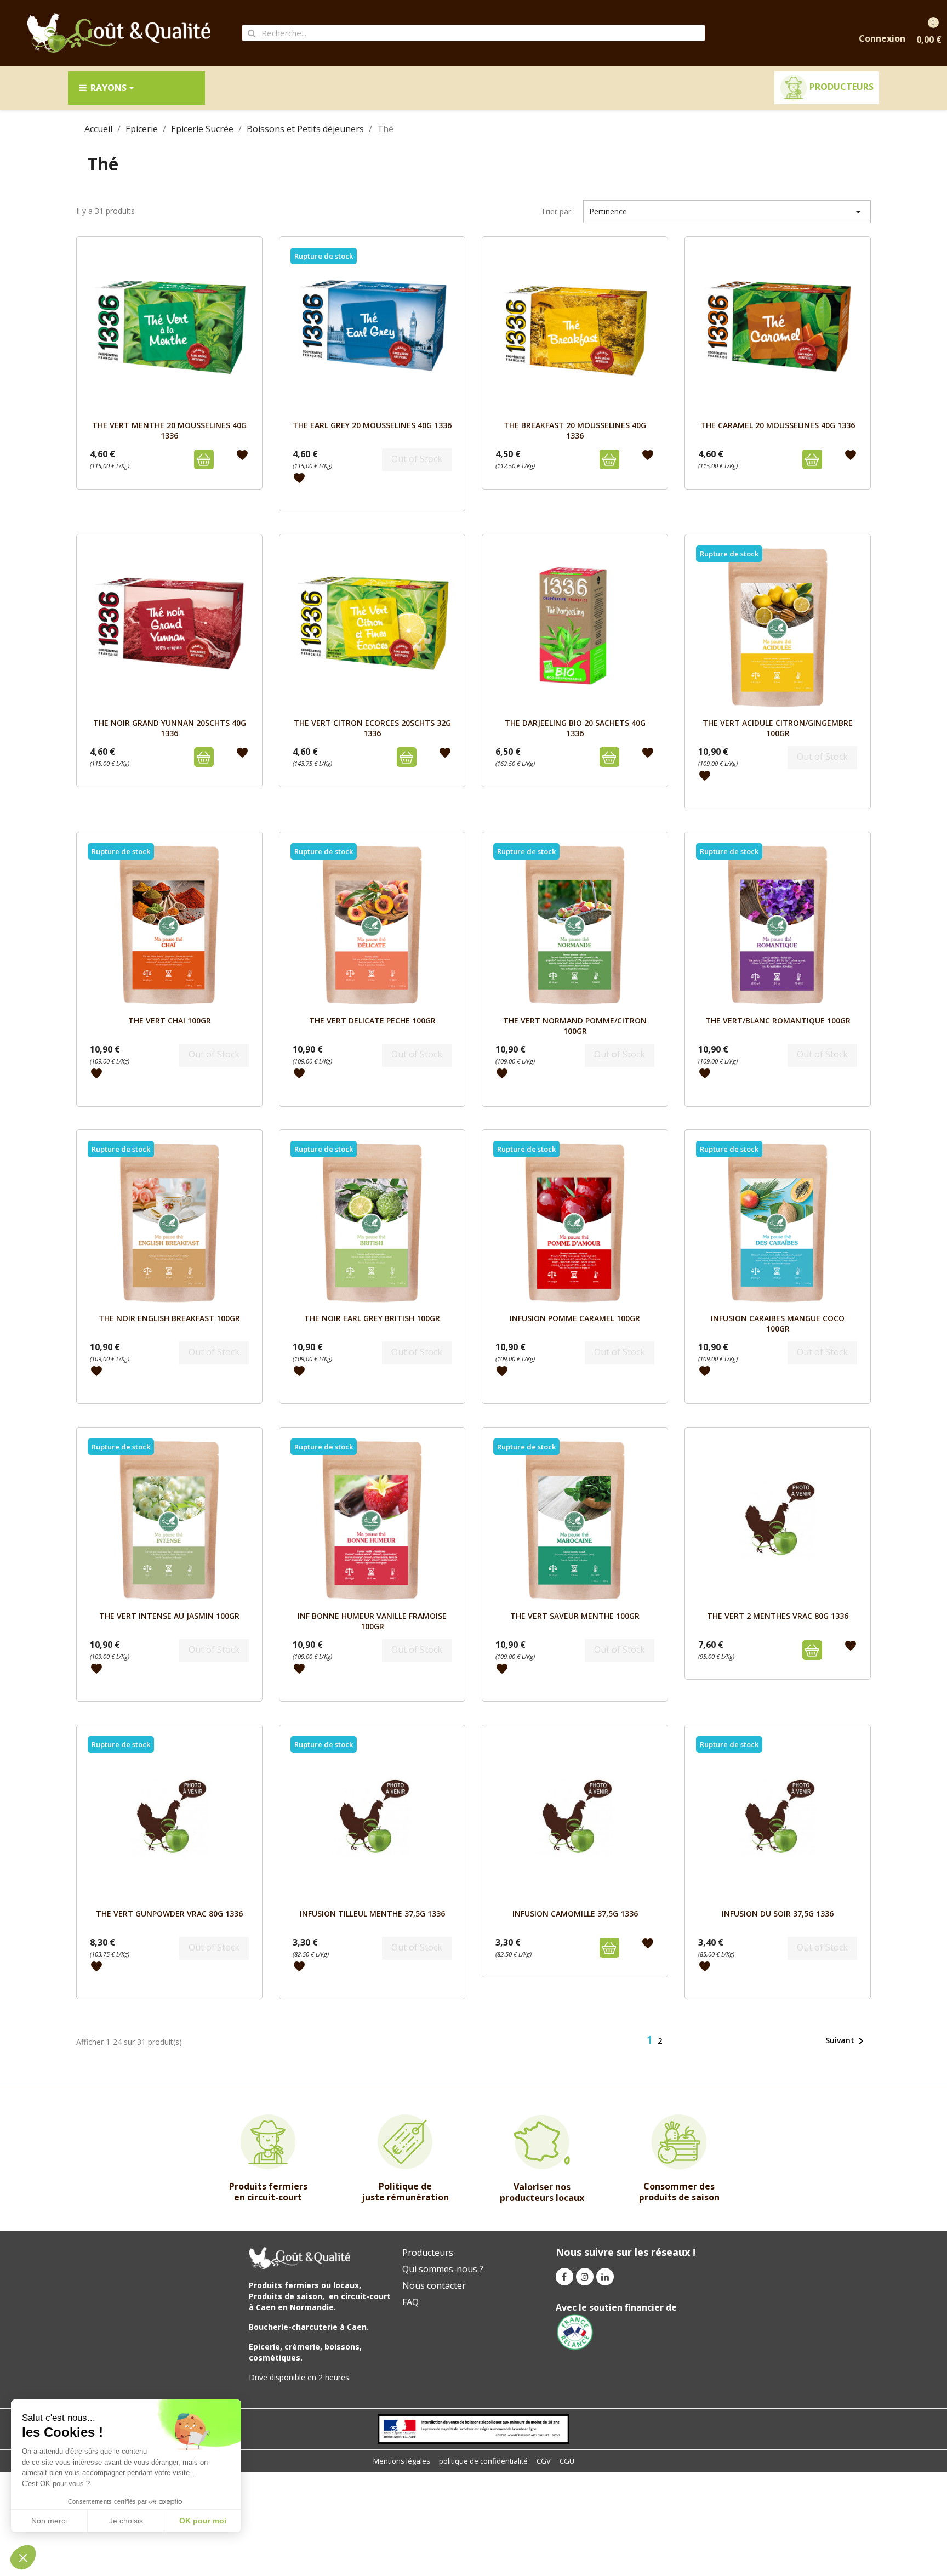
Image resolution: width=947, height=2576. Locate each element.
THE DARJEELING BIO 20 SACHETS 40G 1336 (575, 728)
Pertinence (727, 212)
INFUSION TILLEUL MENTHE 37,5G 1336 (372, 1913)
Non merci (49, 2521)
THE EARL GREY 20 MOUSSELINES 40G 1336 (372, 425)
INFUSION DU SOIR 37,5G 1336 (778, 1913)
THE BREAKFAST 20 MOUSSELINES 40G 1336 (575, 430)
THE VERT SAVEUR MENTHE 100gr (575, 1616)
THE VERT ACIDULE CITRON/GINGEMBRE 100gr (778, 728)
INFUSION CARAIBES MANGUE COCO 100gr (778, 1323)
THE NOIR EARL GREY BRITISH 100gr (372, 1318)
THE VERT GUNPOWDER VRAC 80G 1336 (169, 1913)
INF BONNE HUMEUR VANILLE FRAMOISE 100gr (372, 1621)
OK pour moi (203, 2521)
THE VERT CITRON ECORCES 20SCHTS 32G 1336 (372, 728)
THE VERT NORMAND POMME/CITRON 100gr (575, 1025)
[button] (23, 2557)
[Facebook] (564, 2277)
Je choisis (126, 2521)
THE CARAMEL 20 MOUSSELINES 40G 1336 (778, 425)
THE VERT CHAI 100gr (170, 1020)
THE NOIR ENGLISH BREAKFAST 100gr (169, 1318)
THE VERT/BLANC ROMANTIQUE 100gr (778, 1020)
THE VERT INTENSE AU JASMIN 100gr (169, 1616)
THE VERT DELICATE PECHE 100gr (372, 1020)
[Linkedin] (605, 2277)
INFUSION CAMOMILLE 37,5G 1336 (575, 1913)
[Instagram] (585, 2277)
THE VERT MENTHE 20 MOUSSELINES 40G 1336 (169, 430)
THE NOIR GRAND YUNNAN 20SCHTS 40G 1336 (170, 728)
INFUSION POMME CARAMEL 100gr (575, 1318)
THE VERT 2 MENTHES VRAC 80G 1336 (778, 1616)
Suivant (846, 2041)
